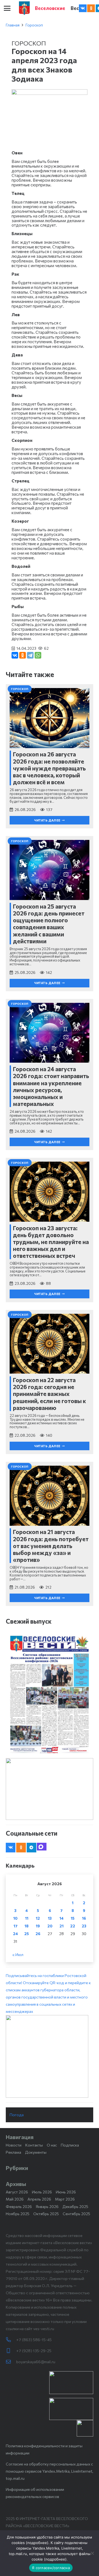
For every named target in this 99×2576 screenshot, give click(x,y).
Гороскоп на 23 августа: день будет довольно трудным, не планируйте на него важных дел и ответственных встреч (51, 1242)
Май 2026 (15, 2199)
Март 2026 (65, 2199)
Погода (17, 2115)
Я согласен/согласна (51, 2568)
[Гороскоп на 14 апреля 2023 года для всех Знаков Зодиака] (50, 93)
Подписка (70, 2145)
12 (38, 1918)
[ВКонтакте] (15, 655)
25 (27, 1934)
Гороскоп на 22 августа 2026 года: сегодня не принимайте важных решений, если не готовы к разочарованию (50, 1394)
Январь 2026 (47, 2206)
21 (61, 1926)
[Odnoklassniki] (91, 8)
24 (15, 1934)
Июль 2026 (42, 2192)
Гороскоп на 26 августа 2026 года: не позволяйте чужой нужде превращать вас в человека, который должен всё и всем (49, 768)
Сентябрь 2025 (76, 2214)
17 (16, 1926)
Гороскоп (34, 25)
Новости (14, 2145)
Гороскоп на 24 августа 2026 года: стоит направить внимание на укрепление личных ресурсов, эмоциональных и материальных (51, 1086)
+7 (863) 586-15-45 (34, 2340)
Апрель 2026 (39, 2199)
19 (38, 1926)
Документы (36, 2152)
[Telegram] (30, 655)
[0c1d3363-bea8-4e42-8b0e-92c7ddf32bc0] (50, 2056)
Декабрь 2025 (75, 2206)
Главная (13, 25)
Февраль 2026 (19, 2206)
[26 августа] (50, 1694)
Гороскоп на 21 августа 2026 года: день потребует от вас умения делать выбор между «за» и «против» (51, 1546)
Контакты (34, 2145)
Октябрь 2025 (46, 2214)
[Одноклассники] (23, 655)
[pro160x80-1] (71, 2409)
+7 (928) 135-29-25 (34, 2351)
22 (73, 1926)
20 (50, 1926)
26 (38, 1934)
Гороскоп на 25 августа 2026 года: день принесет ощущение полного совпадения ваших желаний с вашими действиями (49, 924)
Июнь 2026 (66, 2192)
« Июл (18, 1955)
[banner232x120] (71, 2383)
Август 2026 (17, 2192)
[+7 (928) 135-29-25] (11, 2351)
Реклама (13, 2152)
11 (27, 1918)
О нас (52, 2145)
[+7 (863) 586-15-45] (11, 2340)
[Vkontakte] (83, 8)
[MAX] (42, 1847)
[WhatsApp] (38, 655)
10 (15, 1918)
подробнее (37, 2543)
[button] (7, 8)
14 (61, 1918)
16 (84, 1918)
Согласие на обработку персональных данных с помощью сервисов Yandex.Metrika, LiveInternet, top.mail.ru (50, 2471)
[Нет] (92, 2553)
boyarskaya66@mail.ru (36, 2362)
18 (27, 1926)
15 (73, 1918)
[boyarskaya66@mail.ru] (11, 2362)
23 (84, 1926)
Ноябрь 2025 (18, 2214)
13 (50, 1918)
